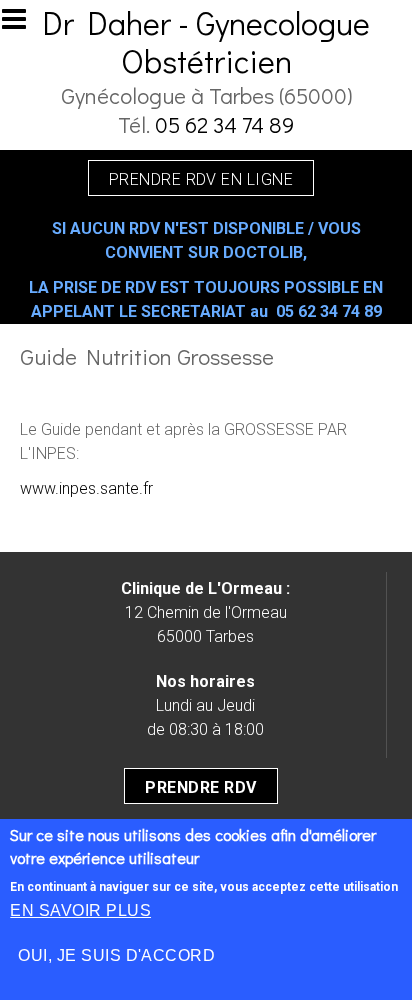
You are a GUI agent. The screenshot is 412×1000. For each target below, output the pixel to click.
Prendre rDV (200, 787)
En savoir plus (80, 910)
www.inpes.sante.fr (86, 488)
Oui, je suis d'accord (116, 955)
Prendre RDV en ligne (201, 179)
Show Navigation (23, 25)
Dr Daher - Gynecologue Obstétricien (206, 41)
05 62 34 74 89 (224, 124)
